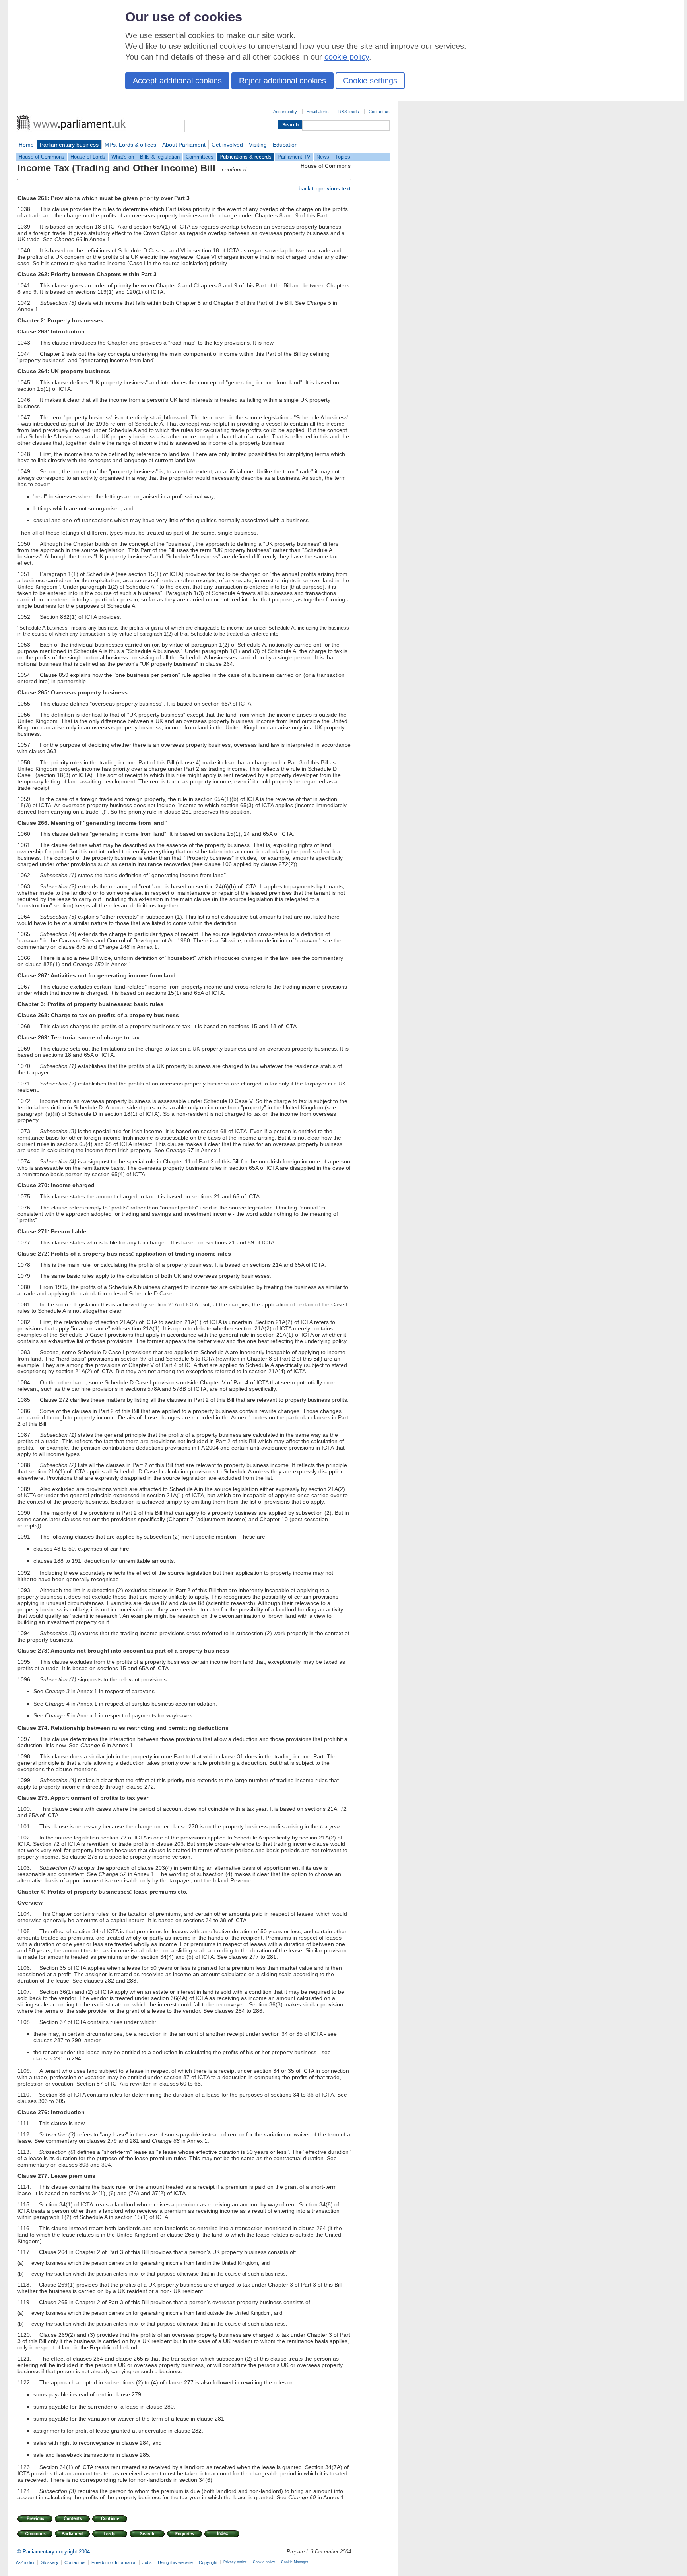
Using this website (175, 2562)
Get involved (227, 145)
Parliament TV (294, 157)
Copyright (208, 2562)
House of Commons (42, 157)
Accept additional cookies (177, 81)
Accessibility (285, 112)
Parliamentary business (69, 145)
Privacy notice (235, 2562)
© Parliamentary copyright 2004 (53, 2552)
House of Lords (88, 157)
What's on (123, 157)
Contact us (379, 112)
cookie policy (347, 57)
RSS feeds (349, 112)
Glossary (49, 2562)
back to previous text (325, 188)
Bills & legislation (160, 157)
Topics (343, 157)
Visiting (258, 145)
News (323, 157)
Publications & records (245, 157)
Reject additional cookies (282, 81)
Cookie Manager (295, 2562)
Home (26, 145)
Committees (200, 157)
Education (285, 145)
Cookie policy (264, 2562)
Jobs (147, 2562)
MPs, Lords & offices (130, 145)
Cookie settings (370, 81)
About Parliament (184, 145)
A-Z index (25, 2562)
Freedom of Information (114, 2562)
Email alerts (318, 112)
